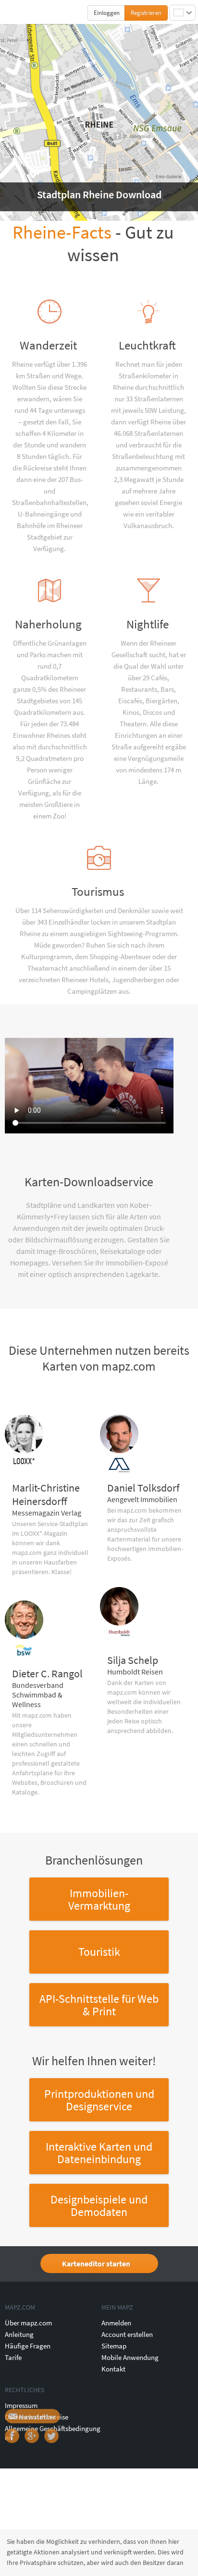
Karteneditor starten (96, 2263)
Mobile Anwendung (130, 2357)
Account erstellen (127, 2334)
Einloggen (107, 13)
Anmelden (116, 2323)
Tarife (13, 2357)
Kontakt (113, 2369)
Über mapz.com (28, 2323)
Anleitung (19, 2334)
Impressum (21, 2405)
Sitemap (114, 2346)
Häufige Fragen (28, 2346)
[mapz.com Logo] (25, 12)
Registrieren (146, 13)
